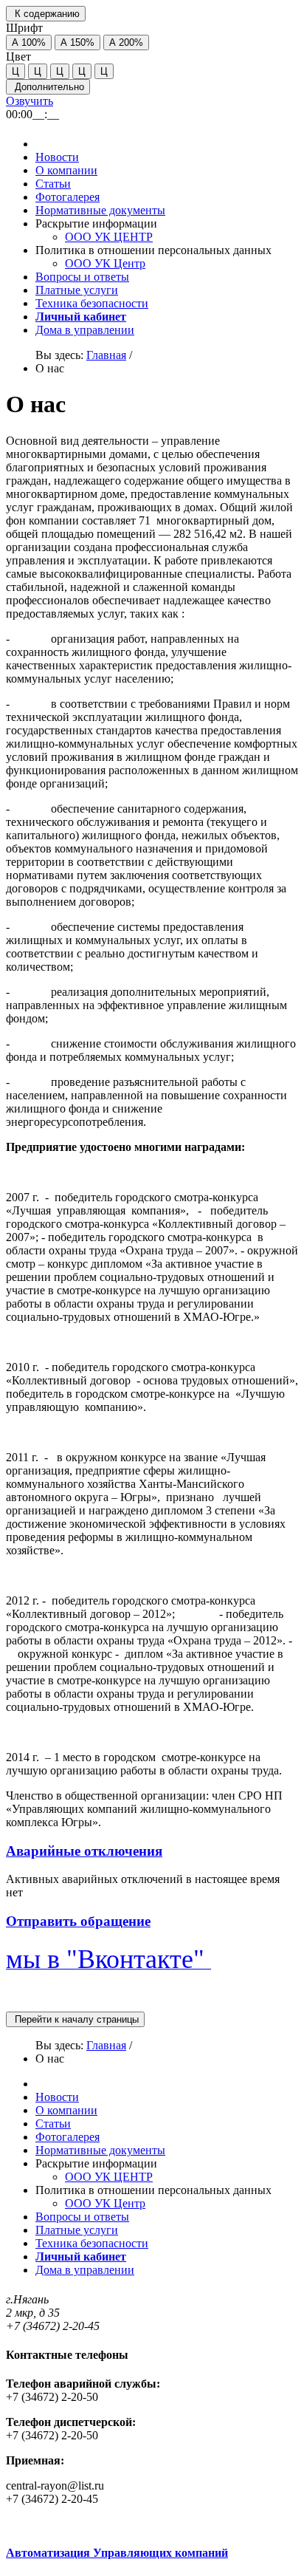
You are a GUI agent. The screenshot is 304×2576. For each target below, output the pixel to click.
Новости (57, 157)
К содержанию (46, 14)
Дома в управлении (85, 330)
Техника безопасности (92, 303)
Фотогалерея (68, 197)
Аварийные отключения (84, 1851)
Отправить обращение (78, 1921)
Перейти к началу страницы (75, 2019)
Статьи (53, 184)
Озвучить (30, 101)
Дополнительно (48, 87)
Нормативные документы (100, 210)
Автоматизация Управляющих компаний (117, 2553)
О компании (66, 170)
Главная (106, 355)
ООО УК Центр (105, 263)
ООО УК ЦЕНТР (109, 237)
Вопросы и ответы (82, 277)
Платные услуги (77, 290)
